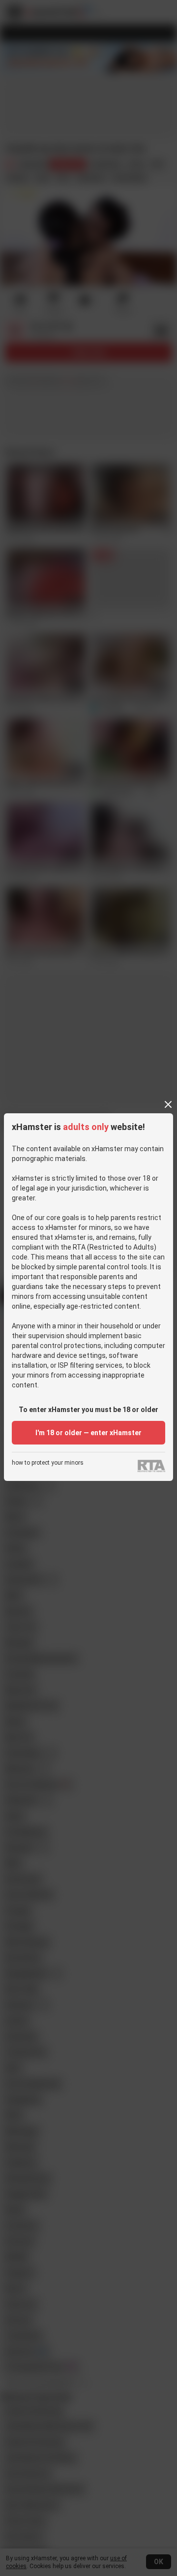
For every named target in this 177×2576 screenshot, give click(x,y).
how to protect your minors (48, 1463)
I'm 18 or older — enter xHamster (88, 1433)
